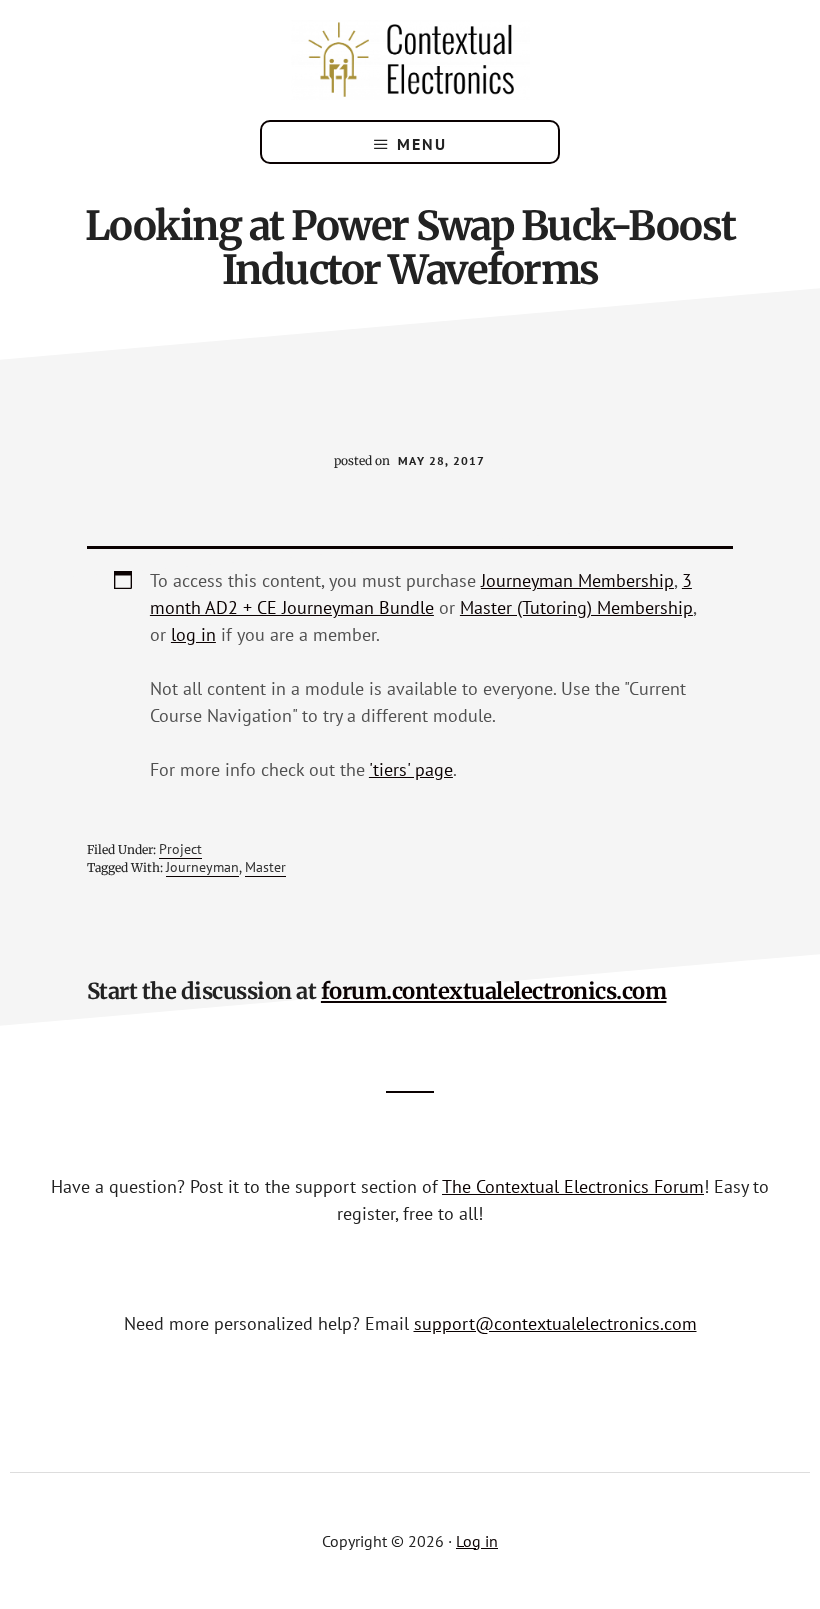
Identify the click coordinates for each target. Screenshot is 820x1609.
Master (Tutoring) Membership (576, 607)
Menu (422, 144)
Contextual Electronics (410, 60)
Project (180, 849)
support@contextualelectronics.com (555, 1323)
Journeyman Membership (577, 580)
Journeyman (202, 867)
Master (265, 867)
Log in (477, 1541)
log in (193, 634)
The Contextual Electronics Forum (573, 1186)
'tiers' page (411, 769)
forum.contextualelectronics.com (494, 991)
